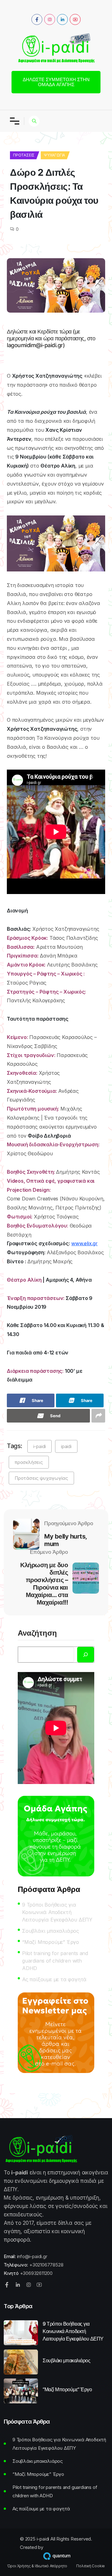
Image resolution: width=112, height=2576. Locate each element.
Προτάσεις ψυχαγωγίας (41, 1478)
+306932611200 (36, 2273)
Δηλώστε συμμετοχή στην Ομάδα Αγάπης (56, 82)
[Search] (86, 1655)
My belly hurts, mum (65, 1540)
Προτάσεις (24, 155)
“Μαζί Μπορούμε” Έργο (51, 1942)
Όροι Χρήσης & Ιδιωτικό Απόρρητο (37, 2566)
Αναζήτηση (37, 1633)
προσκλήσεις (29, 1462)
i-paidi (40, 1446)
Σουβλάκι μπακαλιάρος (51, 1931)
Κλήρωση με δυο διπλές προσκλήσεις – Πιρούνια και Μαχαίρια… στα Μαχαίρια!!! (44, 1584)
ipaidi (66, 1446)
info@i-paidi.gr (32, 2256)
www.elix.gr (84, 1243)
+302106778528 (46, 2265)
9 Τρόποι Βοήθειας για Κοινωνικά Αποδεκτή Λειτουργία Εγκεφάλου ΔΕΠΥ (57, 1912)
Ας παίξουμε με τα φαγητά (54, 1979)
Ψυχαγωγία (54, 155)
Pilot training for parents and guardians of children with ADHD (55, 1961)
